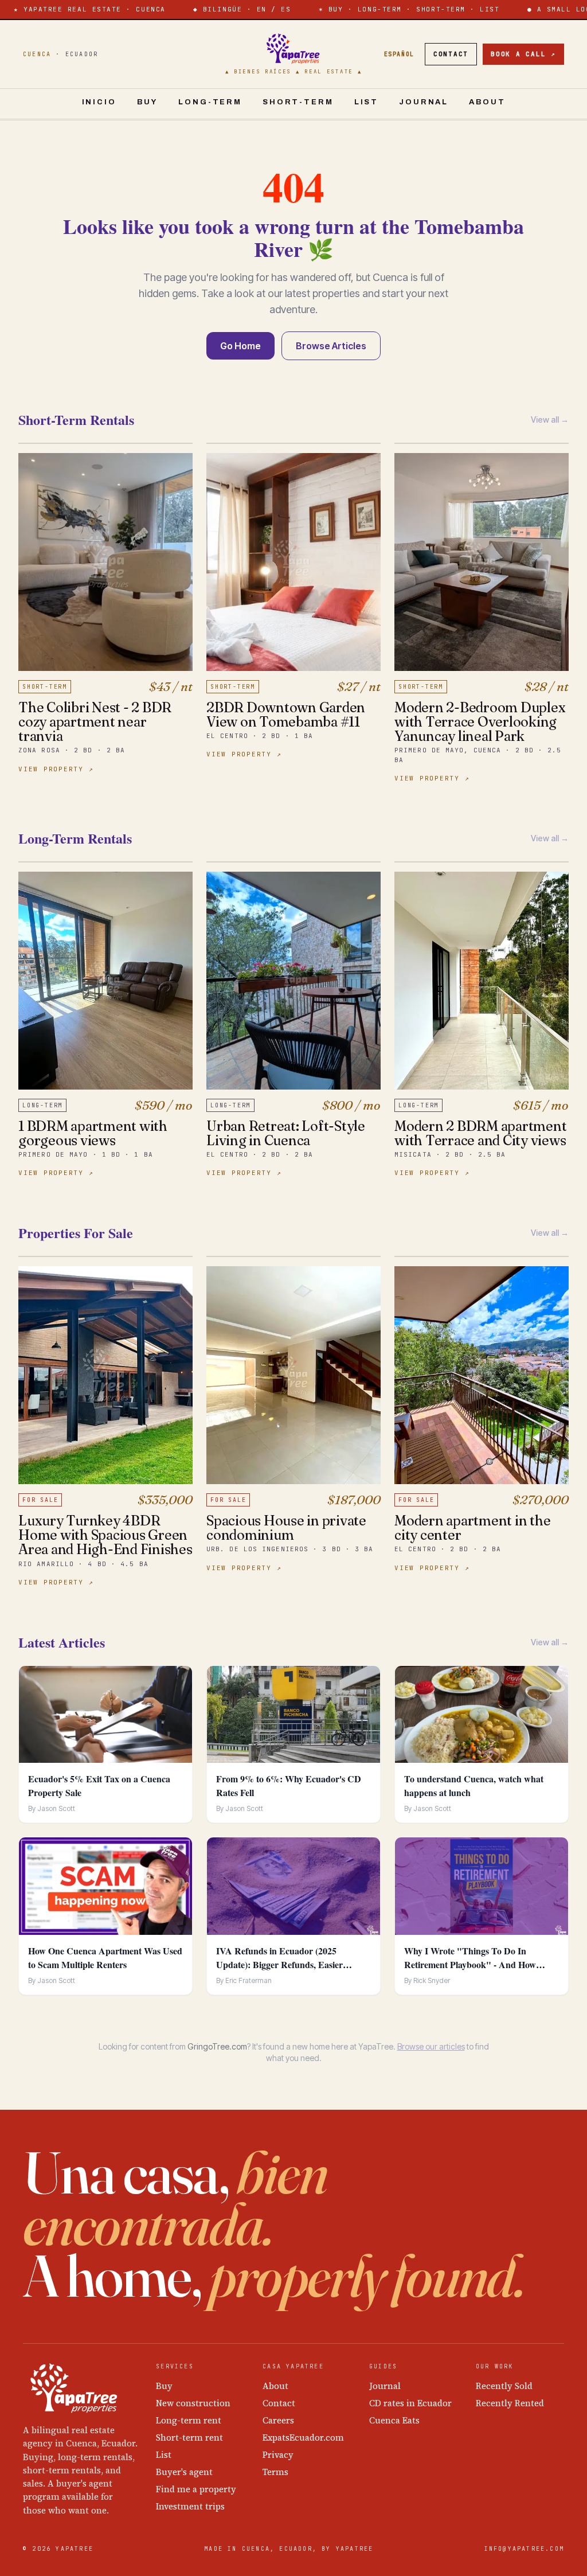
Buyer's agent (184, 2472)
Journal (424, 102)
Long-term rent (189, 2420)
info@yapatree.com (524, 2549)
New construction (193, 2403)
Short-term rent (189, 2438)
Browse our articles (431, 2046)
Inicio (99, 102)
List (366, 102)
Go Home (240, 346)
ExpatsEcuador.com (303, 2438)
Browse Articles (331, 346)
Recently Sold (504, 2386)
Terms (275, 2472)
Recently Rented (510, 2403)
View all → (550, 419)
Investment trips (190, 2506)
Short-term (298, 102)
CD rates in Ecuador (410, 2403)
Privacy (278, 2455)
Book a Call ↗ (523, 54)
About (487, 102)
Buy (148, 102)
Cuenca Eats (394, 2420)
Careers (278, 2420)
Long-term (210, 102)
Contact (451, 54)
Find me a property (196, 2489)
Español (399, 54)
